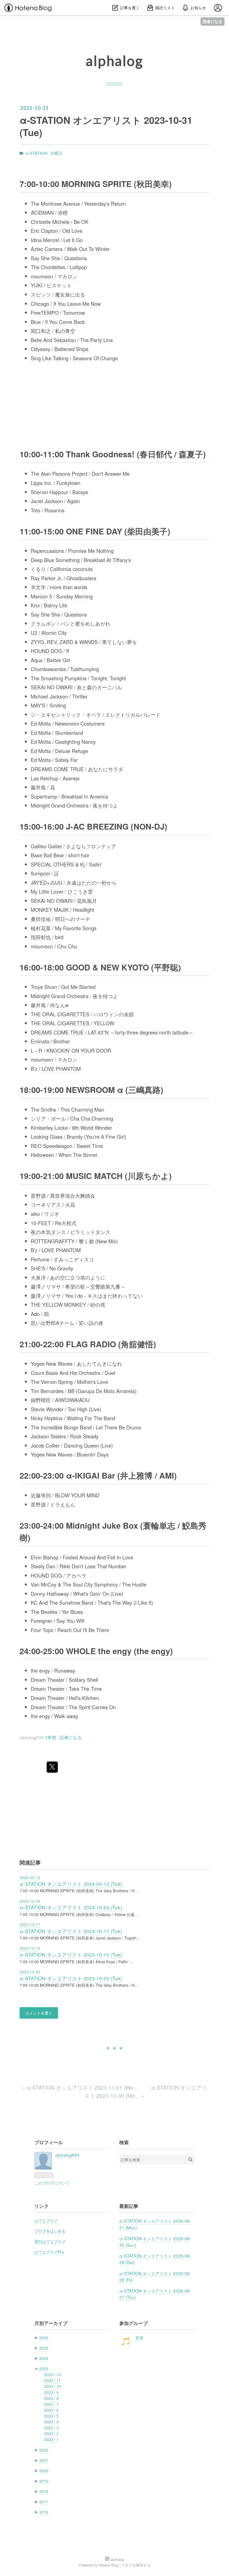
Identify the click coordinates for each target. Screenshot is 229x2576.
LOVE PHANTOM (61, 1069)
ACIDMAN (42, 212)
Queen (91, 1445)
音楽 (139, 2338)
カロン (70, 276)
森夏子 (191, 454)
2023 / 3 (51, 2428)
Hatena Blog (108, 2565)
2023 (44, 2369)
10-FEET (41, 1223)
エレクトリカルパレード (133, 714)
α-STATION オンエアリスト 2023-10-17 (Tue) (71, 1931)
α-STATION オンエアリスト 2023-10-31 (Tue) (106, 126)
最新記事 (129, 2206)
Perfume (40, 1259)
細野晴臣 (41, 1400)
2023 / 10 (53, 2386)
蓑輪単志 (159, 1525)
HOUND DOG (46, 651)
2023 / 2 (51, 2433)
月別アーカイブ (51, 2323)
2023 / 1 (51, 2439)
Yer (65, 1612)
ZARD (66, 642)
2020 (44, 2471)
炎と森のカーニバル (99, 687)
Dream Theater (48, 1680)
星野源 (38, 1195)
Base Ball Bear (47, 855)
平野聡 (166, 967)
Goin (95, 1594)
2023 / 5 (51, 2416)
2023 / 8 (51, 2398)
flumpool (40, 873)
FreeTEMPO (45, 312)
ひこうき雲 (80, 891)
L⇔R (36, 1050)
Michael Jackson (49, 696)
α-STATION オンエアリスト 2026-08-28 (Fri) (155, 2277)
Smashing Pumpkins (64, 678)
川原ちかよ (148, 1176)
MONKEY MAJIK (50, 910)
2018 (44, 2491)
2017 (44, 2502)
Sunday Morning (74, 596)
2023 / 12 (53, 2374)
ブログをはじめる (50, 2231)
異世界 (58, 1195)
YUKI (37, 285)
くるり (38, 569)
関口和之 (41, 331)
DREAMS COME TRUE (57, 769)
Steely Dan (43, 1566)
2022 (44, 2450)
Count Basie (44, 1373)
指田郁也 (41, 937)
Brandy (75, 1137)
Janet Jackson (47, 501)
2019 (44, 2481)
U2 (34, 633)
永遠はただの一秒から (92, 882)
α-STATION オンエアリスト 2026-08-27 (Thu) (155, 2294)
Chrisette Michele (50, 222)
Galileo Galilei (46, 846)
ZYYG (37, 642)
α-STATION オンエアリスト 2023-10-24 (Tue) (71, 1907)
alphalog (114, 61)
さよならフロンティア (91, 846)
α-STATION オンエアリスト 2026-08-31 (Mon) (155, 2224)
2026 (44, 2338)
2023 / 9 (51, 2392)
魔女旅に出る (70, 294)
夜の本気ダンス (48, 1232)
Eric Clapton (44, 231)
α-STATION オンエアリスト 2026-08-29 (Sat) (155, 2259)
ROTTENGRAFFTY (53, 1241)
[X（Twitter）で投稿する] (52, 1767)
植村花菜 (41, 928)
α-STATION (36, 153)
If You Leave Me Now (77, 304)
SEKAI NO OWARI (52, 687)
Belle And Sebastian (53, 340)
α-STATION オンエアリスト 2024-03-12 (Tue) (71, 1884)
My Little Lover (47, 891)
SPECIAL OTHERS (52, 864)
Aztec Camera (47, 249)
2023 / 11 (53, 2380)
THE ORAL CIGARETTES (60, 1014)
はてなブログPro (49, 2252)
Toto (35, 510)
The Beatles (44, 1612)
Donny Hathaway (50, 1594)
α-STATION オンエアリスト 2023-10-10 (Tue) (71, 1955)
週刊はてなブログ (50, 2241)
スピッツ (41, 294)
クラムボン (43, 623)
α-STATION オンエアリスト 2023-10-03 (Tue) (71, 1978)
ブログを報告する (136, 2565)
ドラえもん (63, 1504)
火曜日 (56, 153)
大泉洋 (38, 1277)
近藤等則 (41, 1495)
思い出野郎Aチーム (53, 1323)
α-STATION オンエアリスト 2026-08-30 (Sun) (155, 2242)
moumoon (42, 276)
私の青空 (65, 331)
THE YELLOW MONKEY (58, 1304)
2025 (44, 2348)
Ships (82, 349)
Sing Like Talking (50, 358)
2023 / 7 (51, 2404)
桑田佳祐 (41, 919)
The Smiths (43, 1109)
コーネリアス (46, 1204)
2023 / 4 (51, 2422)
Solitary (77, 1680)
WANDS (89, 642)
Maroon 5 (41, 596)
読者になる (213, 21)
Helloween (42, 1155)
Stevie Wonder (47, 1409)
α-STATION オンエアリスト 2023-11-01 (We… (81, 2087)
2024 (44, 2358)
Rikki (65, 1566)
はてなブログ (46, 2220)
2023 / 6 (51, 2410)
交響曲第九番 (105, 1286)
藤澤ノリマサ (46, 1286)
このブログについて (52, 2183)
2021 (44, 2460)
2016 (44, 2512)
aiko (35, 1214)
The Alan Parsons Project (59, 473)
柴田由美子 (147, 531)
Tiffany (120, 560)
